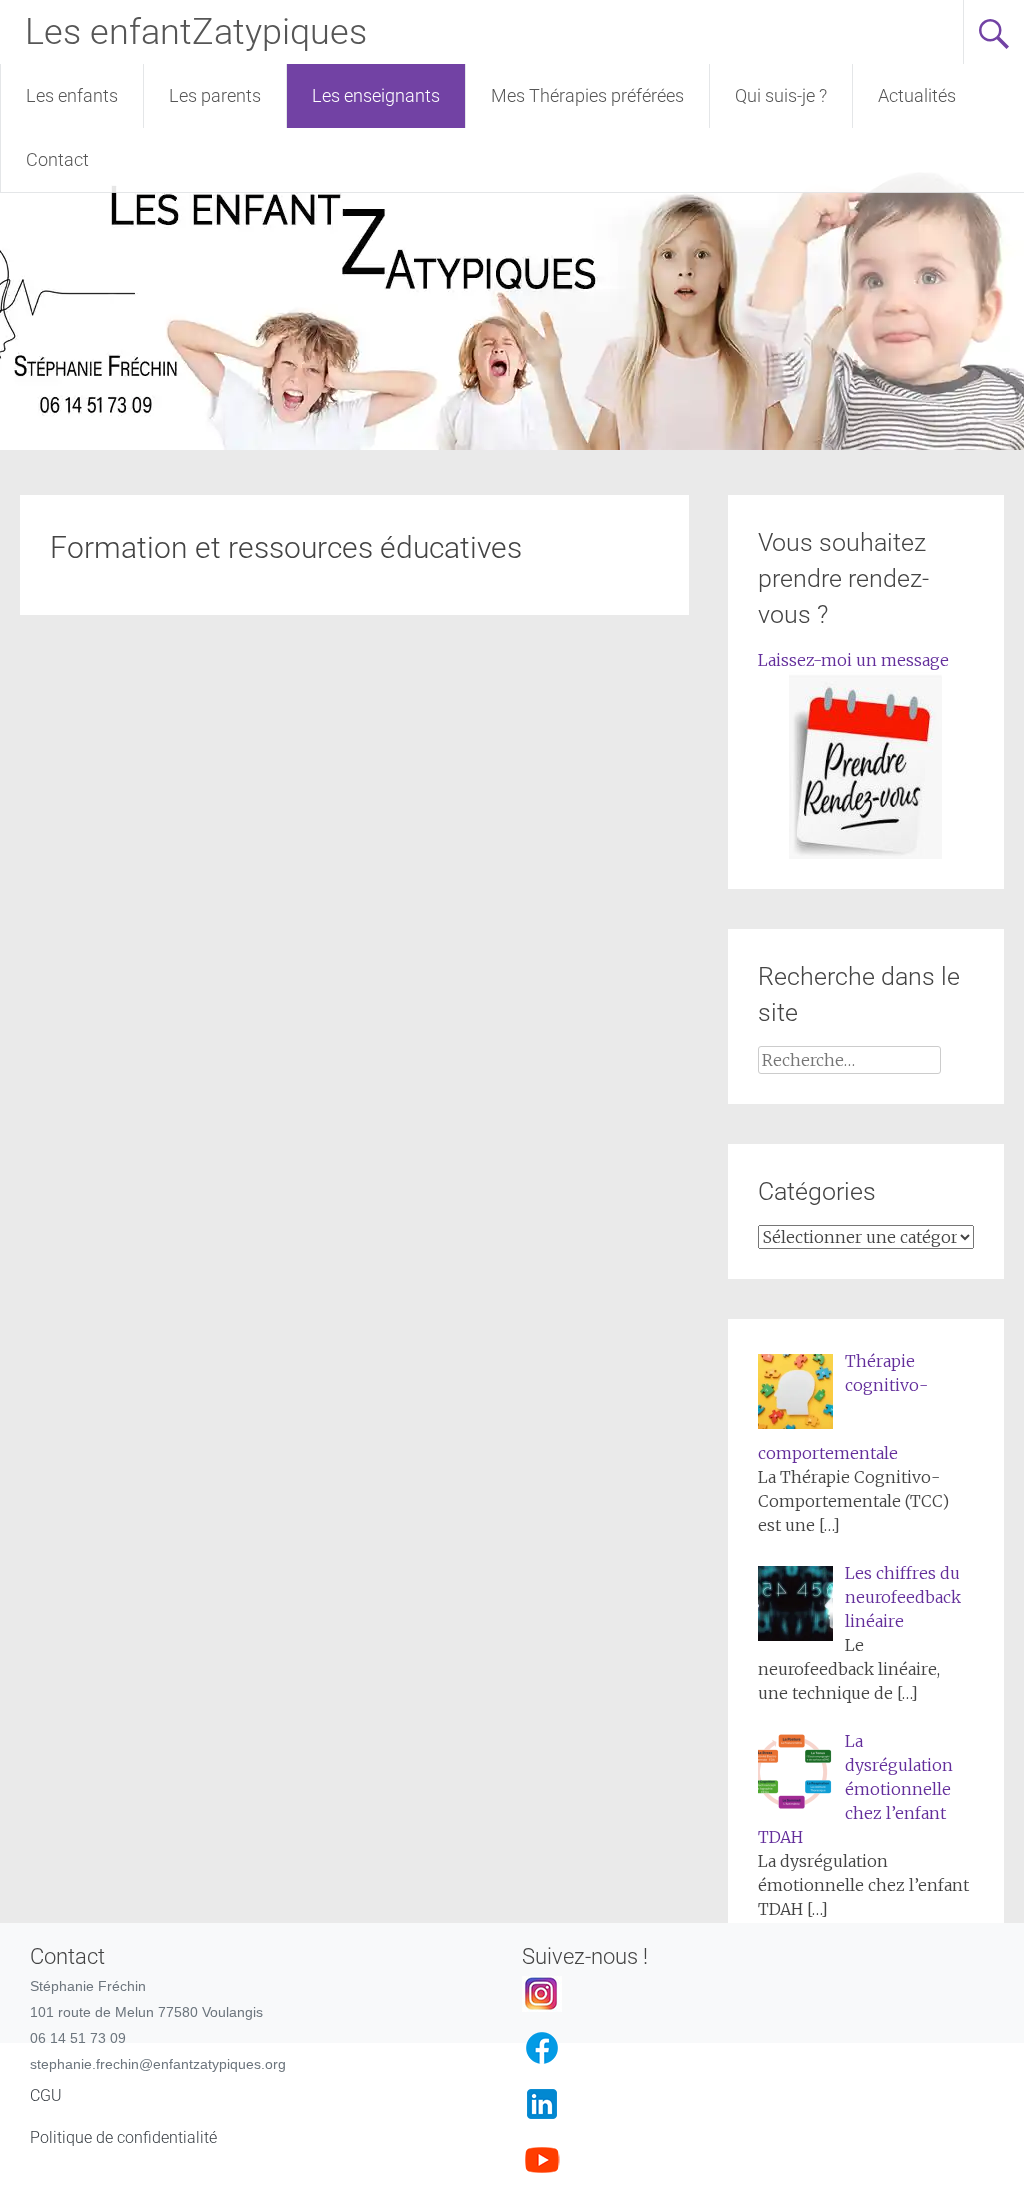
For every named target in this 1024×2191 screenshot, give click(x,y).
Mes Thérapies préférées (587, 95)
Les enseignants (376, 95)
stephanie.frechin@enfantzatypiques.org (158, 2064)
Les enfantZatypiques (196, 32)
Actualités (917, 95)
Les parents (215, 95)
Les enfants (72, 95)
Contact (57, 159)
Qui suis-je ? (781, 95)
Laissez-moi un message (853, 660)
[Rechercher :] (849, 1060)
